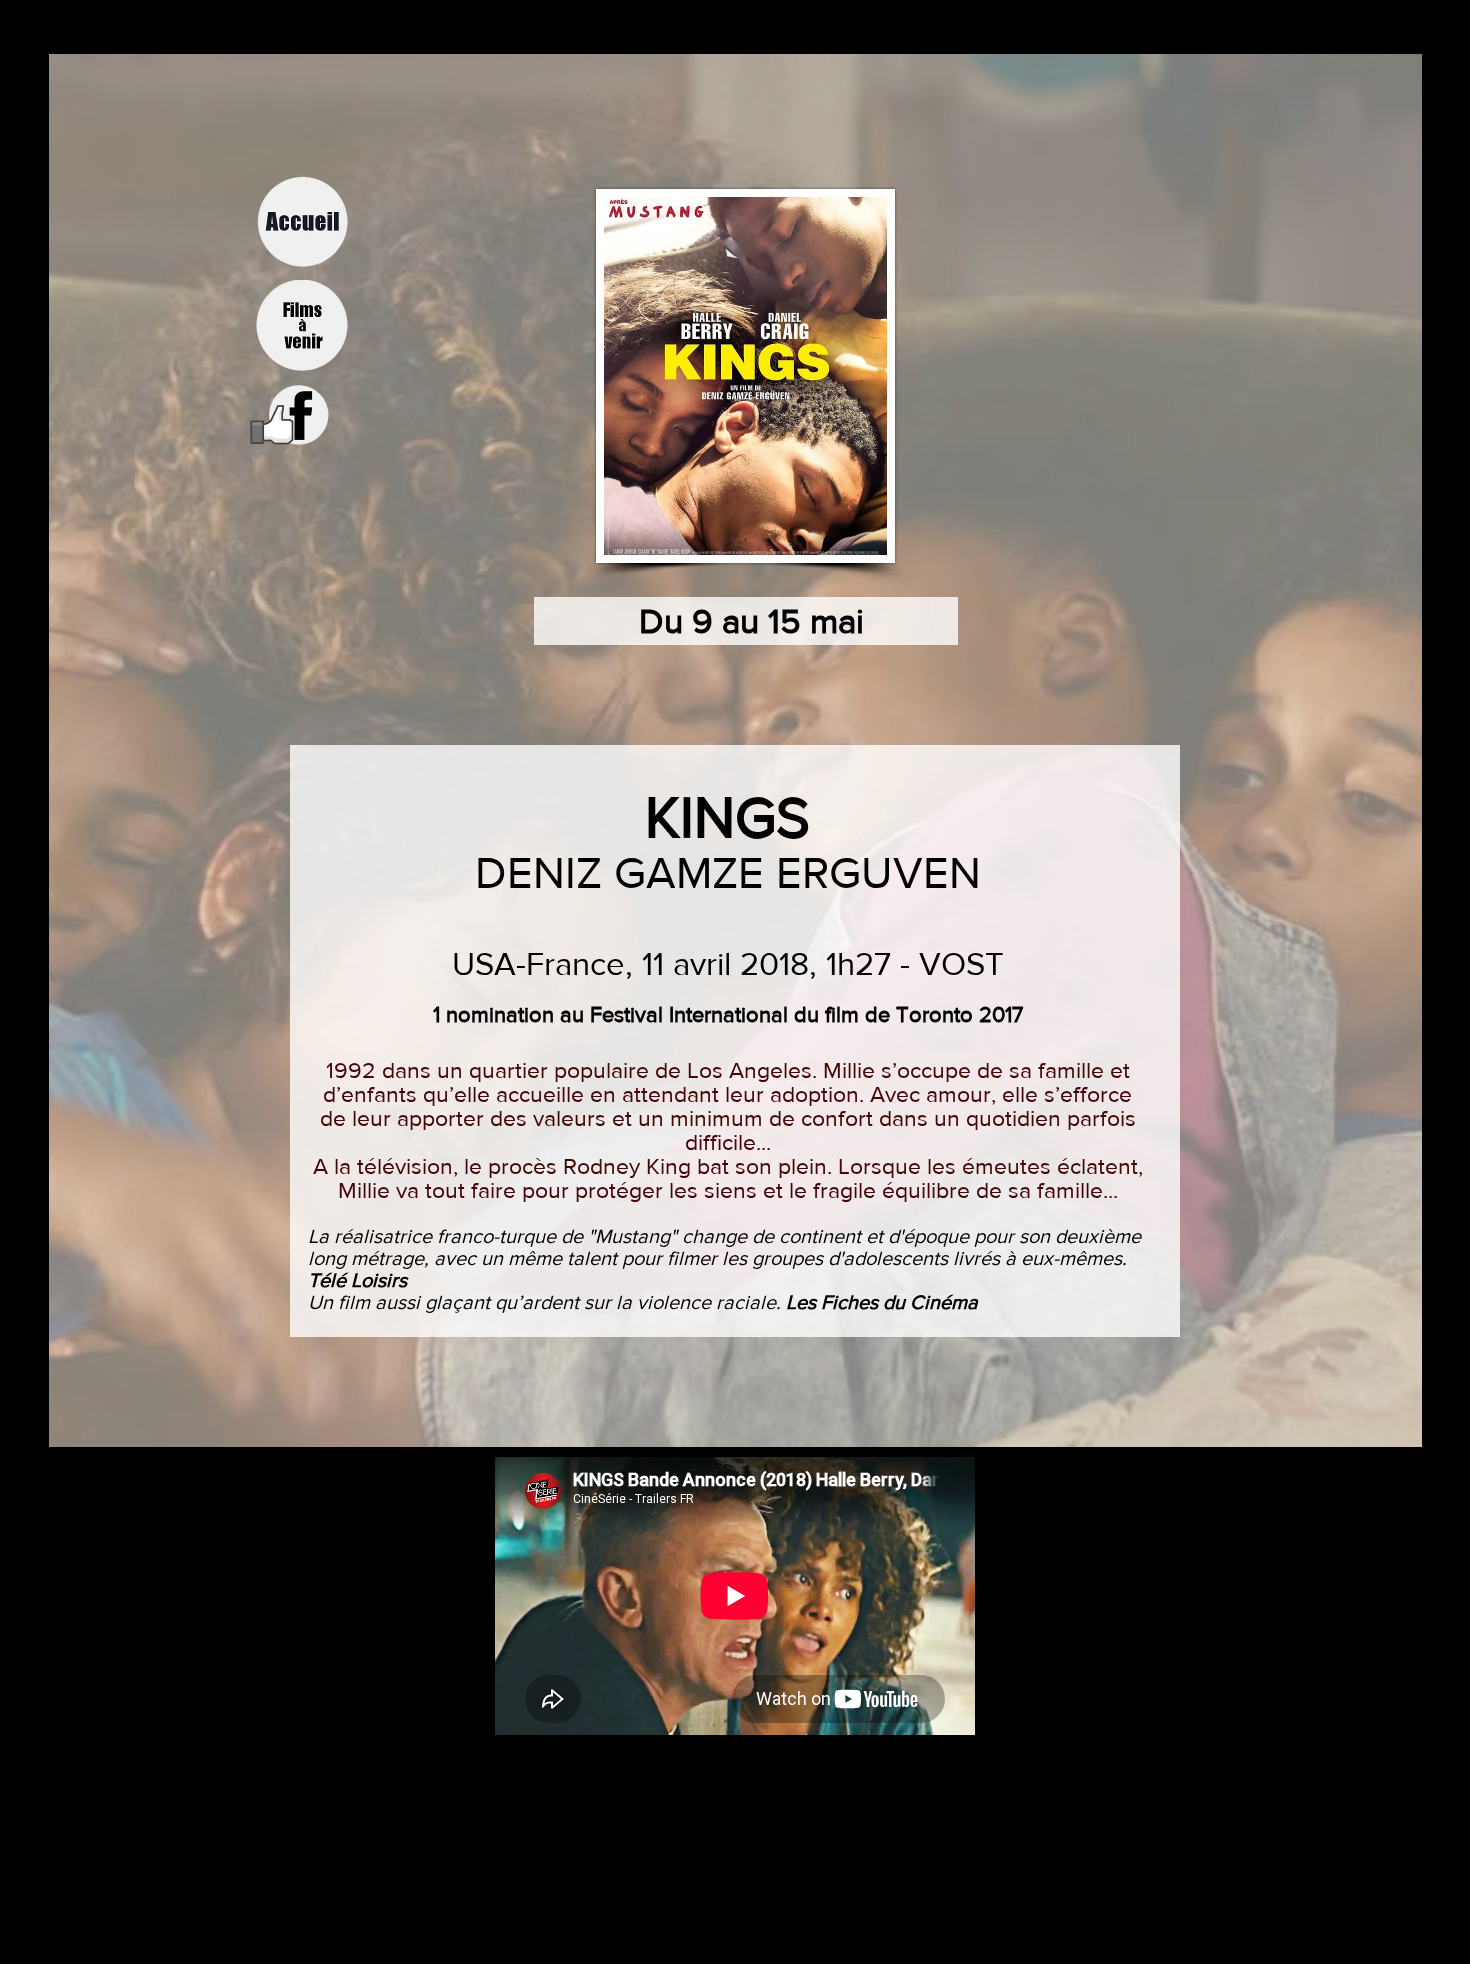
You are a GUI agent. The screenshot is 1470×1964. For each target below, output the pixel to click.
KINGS (727, 816)
